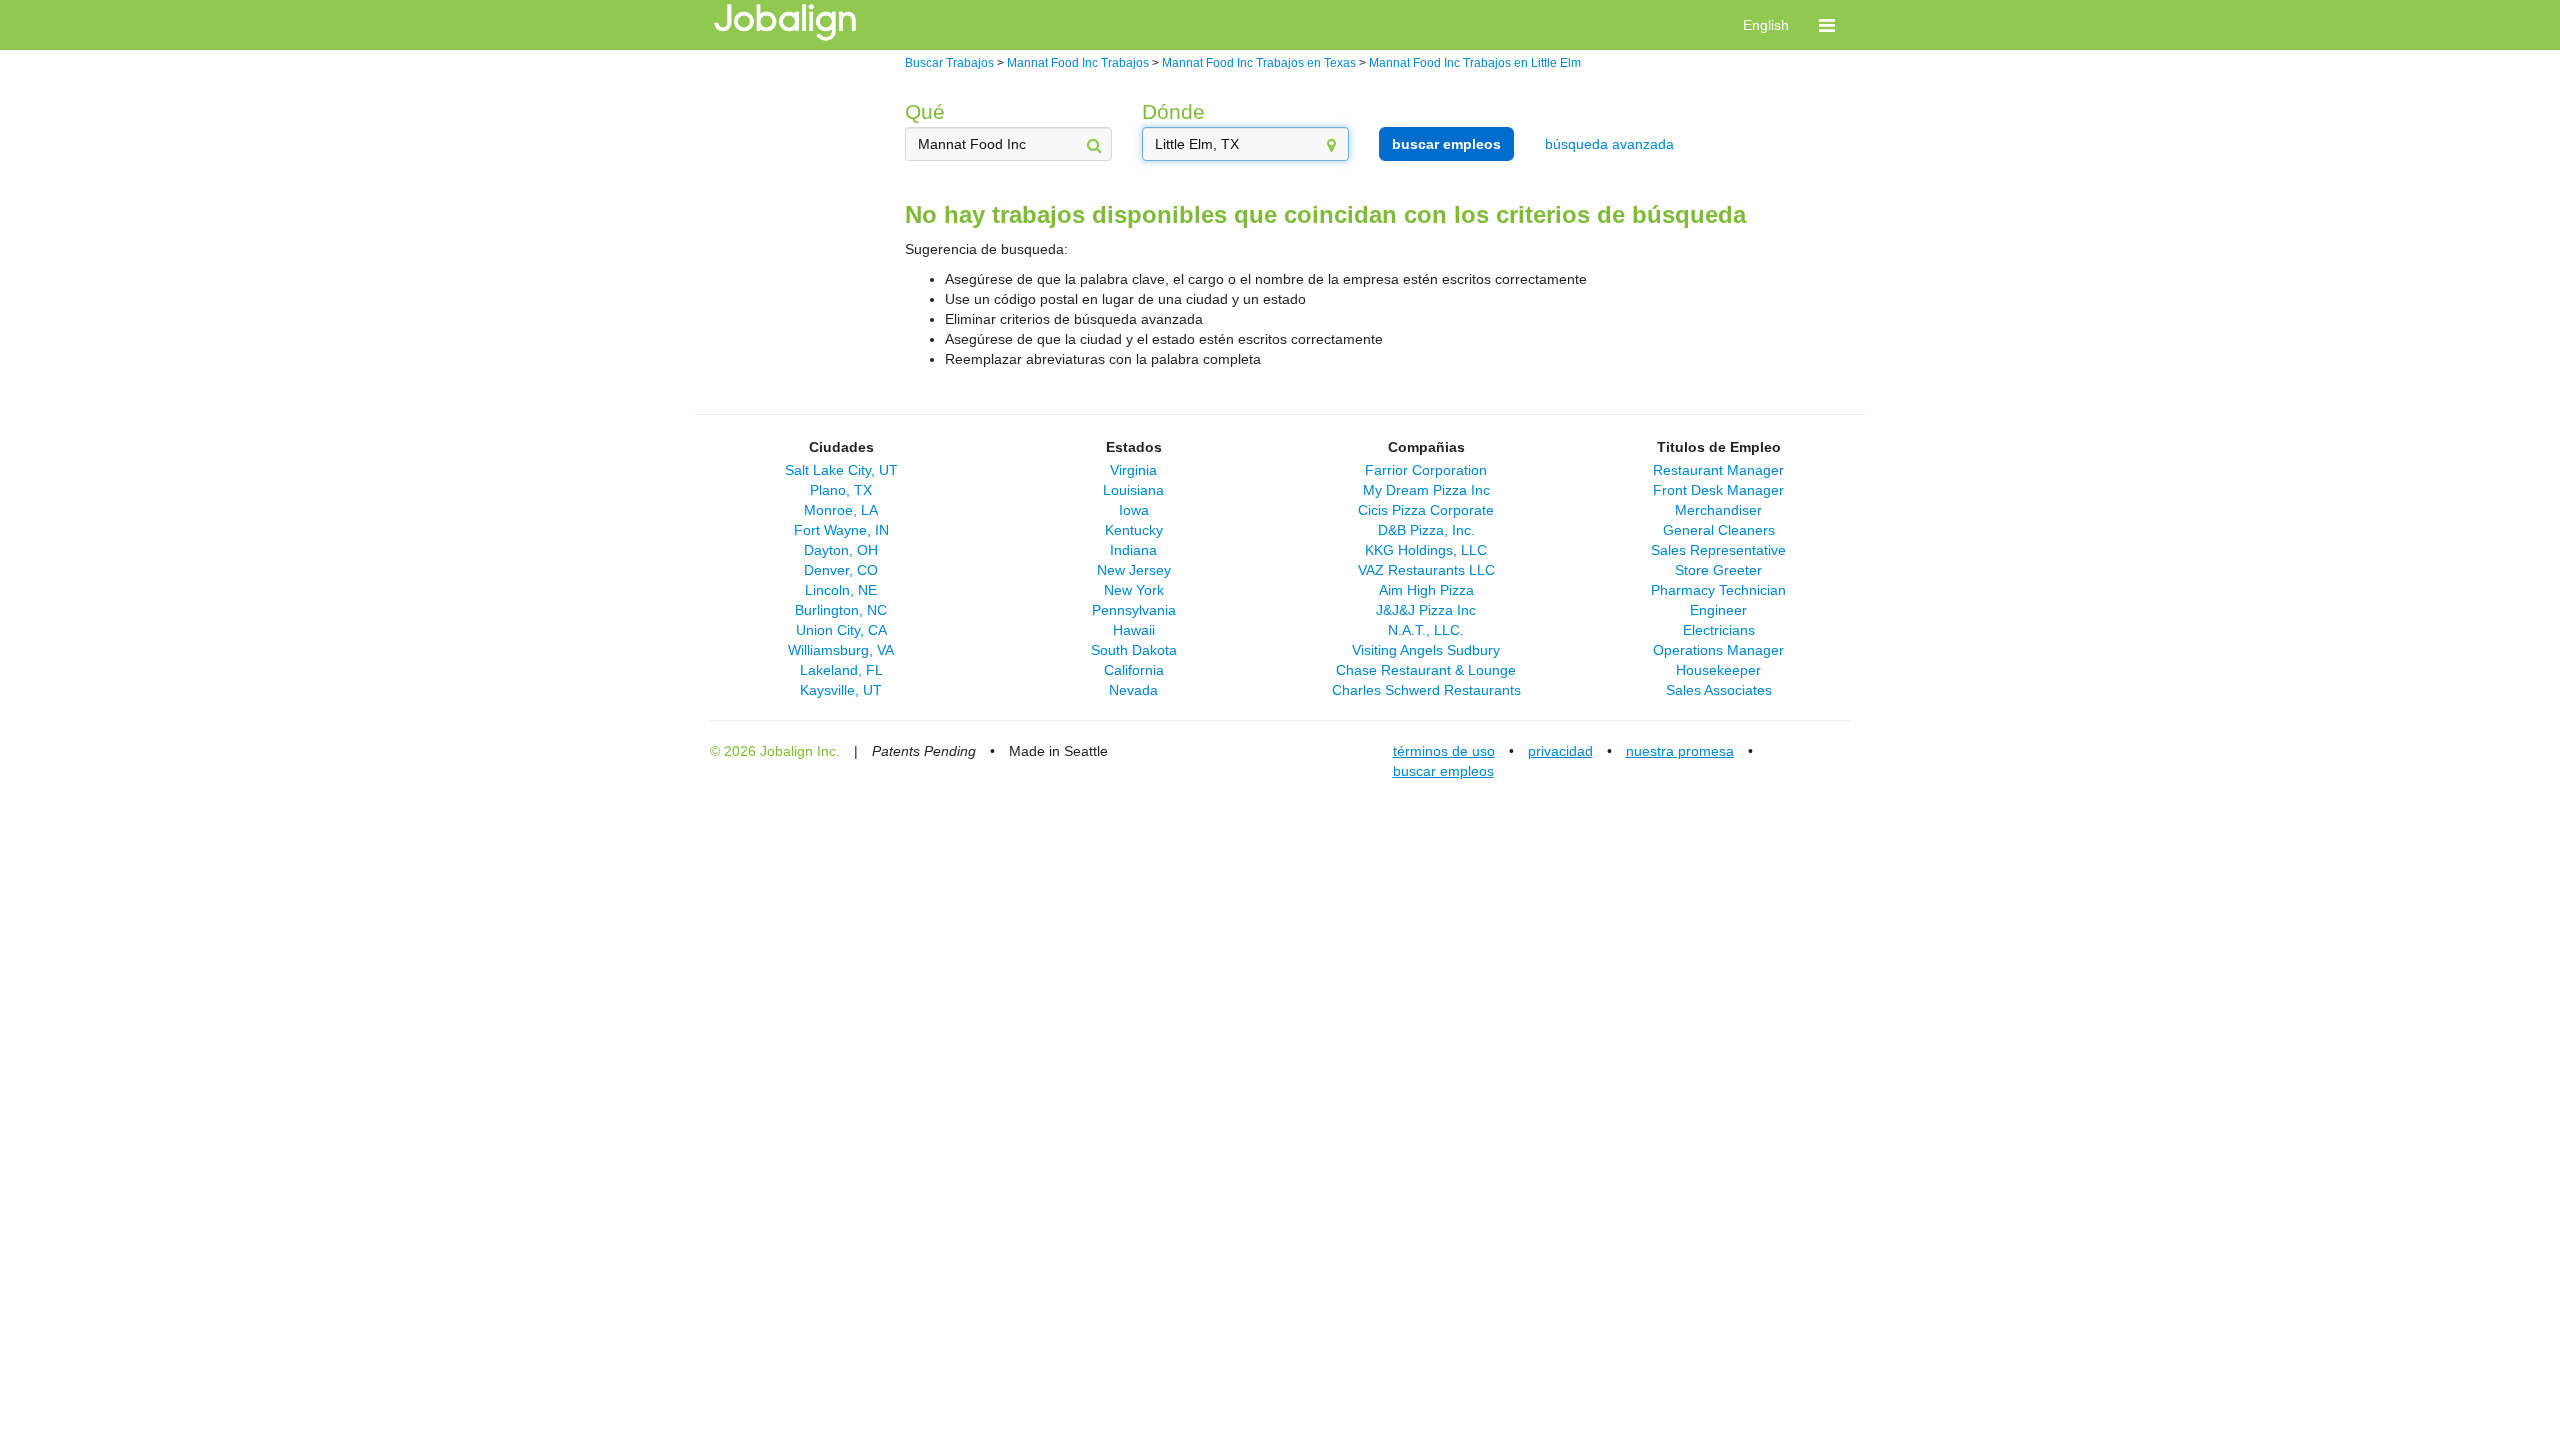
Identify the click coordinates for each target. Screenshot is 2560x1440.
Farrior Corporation (1426, 470)
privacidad (1560, 751)
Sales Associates (1719, 690)
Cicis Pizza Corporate (1426, 510)
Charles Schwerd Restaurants (1426, 690)
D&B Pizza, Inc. (1426, 530)
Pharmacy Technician (1718, 590)
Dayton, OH (841, 550)
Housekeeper (1718, 670)
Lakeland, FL (841, 670)
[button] (1827, 25)
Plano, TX (841, 490)
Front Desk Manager (1718, 490)
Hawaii (1134, 630)
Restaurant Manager (1718, 470)
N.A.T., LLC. (1426, 630)
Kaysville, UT (841, 690)
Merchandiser (1718, 510)
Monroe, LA (841, 510)
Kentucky (1134, 530)
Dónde (1173, 111)
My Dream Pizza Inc (1426, 490)
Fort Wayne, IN (841, 530)
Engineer (1718, 610)
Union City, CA (841, 630)
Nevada (1133, 690)
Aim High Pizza (1426, 590)
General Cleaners (1719, 530)
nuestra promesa (1680, 751)
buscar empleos (1446, 144)
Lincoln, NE (841, 590)
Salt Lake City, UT (841, 470)
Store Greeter (1718, 570)
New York (1134, 590)
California (1134, 670)
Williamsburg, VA (841, 650)
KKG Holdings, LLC (1426, 550)
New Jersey (1134, 570)
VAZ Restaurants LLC (1426, 570)
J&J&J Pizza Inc (1426, 610)
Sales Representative (1718, 550)
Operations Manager (1718, 650)
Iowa (1134, 510)
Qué (925, 111)
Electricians (1719, 630)
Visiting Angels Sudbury (1426, 650)
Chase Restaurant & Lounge (1426, 670)
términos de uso (1444, 751)
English (1766, 25)
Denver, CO (841, 570)
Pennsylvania (1134, 610)
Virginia (1133, 470)
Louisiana (1133, 490)
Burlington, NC (841, 610)
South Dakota (1134, 650)
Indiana (1133, 550)
